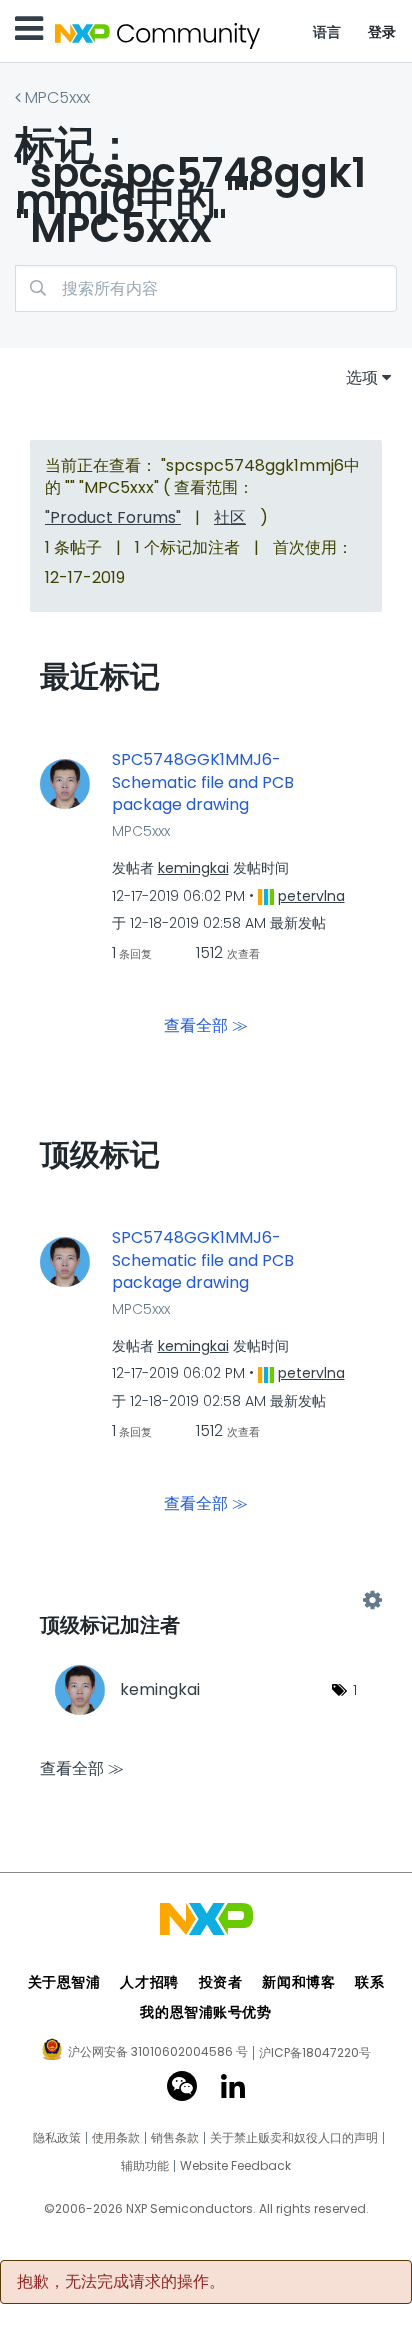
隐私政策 (57, 2138)
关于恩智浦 (64, 1982)
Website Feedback (235, 2166)
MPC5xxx (57, 97)
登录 (382, 32)
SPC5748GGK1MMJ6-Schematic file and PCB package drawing (203, 782)
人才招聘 (149, 1982)
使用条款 (116, 2138)
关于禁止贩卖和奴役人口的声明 (294, 2138)
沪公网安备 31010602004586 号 (158, 2053)
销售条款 (175, 2138)
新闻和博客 (298, 1982)
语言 (327, 32)
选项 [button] (362, 377)
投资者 (221, 1982)
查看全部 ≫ (206, 1025)
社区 (230, 517)
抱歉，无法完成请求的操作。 (121, 2282)
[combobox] (206, 288)
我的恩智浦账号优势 (205, 2012)
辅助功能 (145, 2166)
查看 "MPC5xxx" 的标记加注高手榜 (206, 1600)
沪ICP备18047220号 (315, 2053)
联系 (369, 1982)
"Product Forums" (113, 517)
